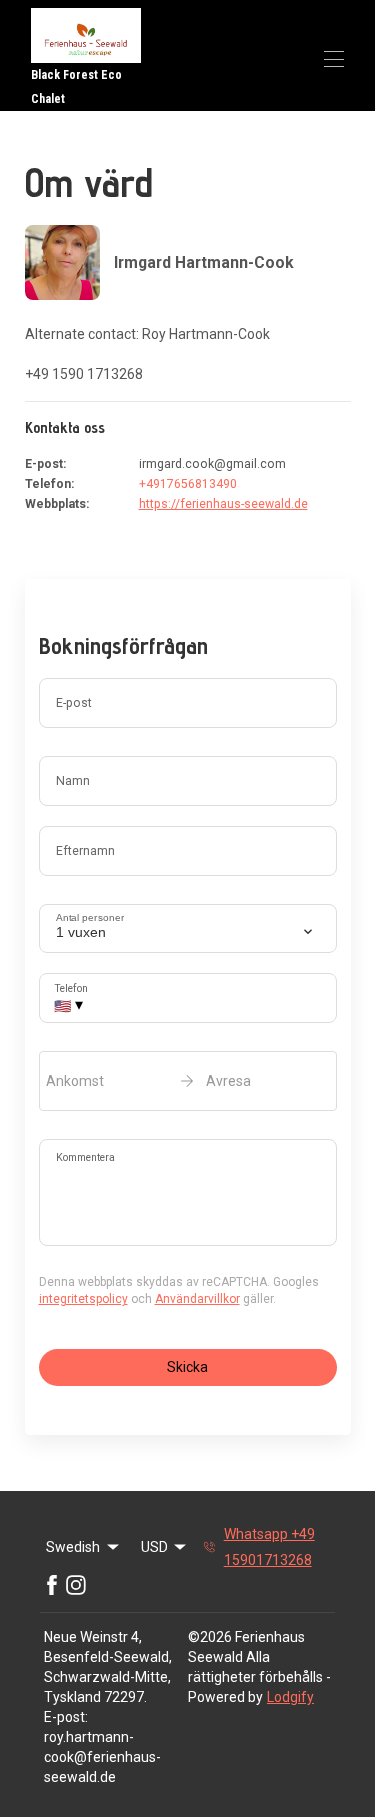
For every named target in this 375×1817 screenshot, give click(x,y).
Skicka (187, 1367)
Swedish (73, 1547)
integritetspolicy (83, 1299)
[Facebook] (52, 1585)
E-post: (66, 1717)
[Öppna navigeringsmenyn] (334, 59)
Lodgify (290, 1697)
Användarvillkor (197, 1299)
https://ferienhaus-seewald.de (223, 504)
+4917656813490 (188, 484)
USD (154, 1547)
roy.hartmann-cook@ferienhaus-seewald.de (102, 1757)
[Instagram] (76, 1585)
